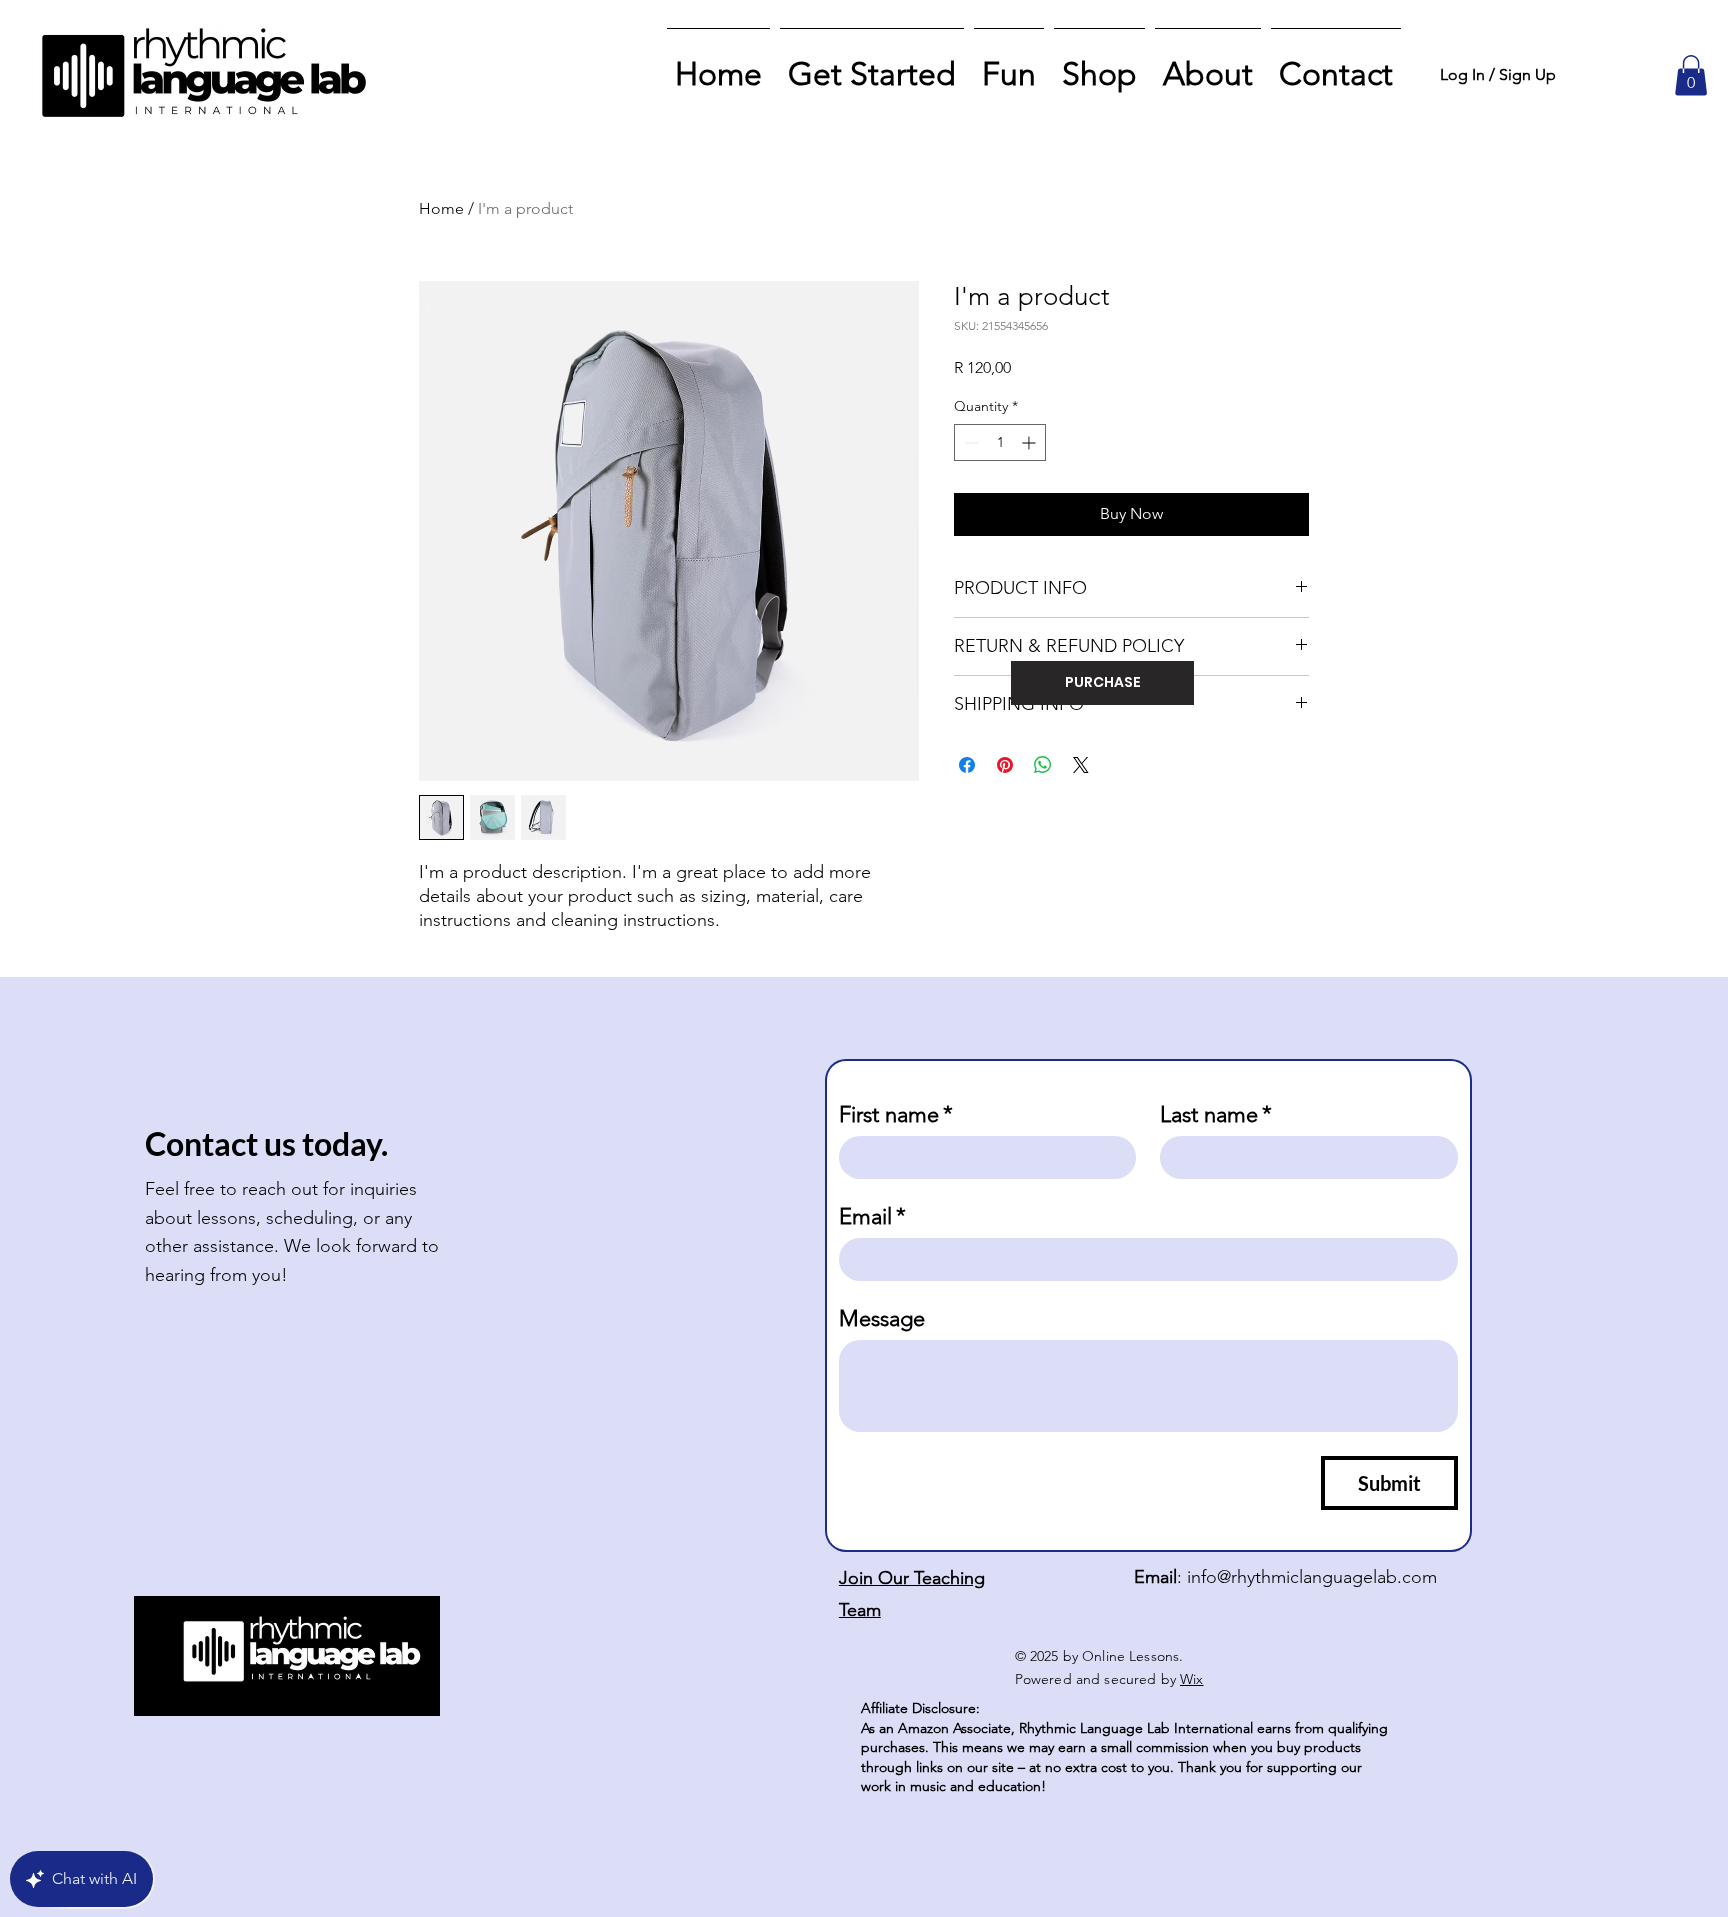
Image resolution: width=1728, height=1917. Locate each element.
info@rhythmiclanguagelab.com (1312, 1577)
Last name (1216, 1114)
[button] (1691, 75)
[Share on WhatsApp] (1043, 765)
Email (872, 1216)
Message (882, 1318)
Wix (1191, 1679)
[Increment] (1030, 442)
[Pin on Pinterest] (1005, 765)
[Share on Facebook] (967, 765)
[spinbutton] (1000, 442)
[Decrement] (969, 442)
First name (896, 1114)
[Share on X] (1081, 765)
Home (441, 208)
